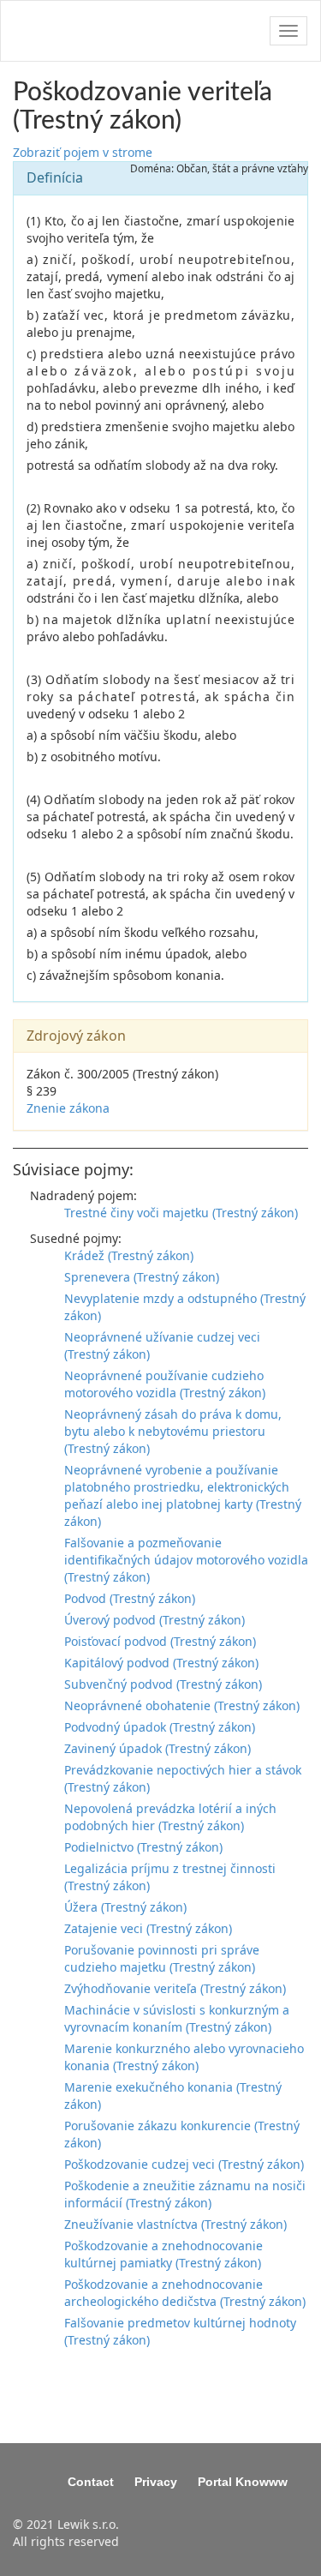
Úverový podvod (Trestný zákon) (155, 1620)
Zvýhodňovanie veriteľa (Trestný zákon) (175, 1988)
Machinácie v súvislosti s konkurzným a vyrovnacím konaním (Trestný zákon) (177, 2018)
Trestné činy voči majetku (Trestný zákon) (181, 1213)
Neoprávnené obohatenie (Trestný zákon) (182, 1705)
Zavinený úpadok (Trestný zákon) (158, 1748)
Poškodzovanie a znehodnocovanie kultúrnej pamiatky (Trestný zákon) (163, 2254)
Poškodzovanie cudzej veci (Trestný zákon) (184, 2164)
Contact (91, 2482)
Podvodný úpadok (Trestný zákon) (160, 1727)
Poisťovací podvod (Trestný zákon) (160, 1641)
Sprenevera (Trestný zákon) (142, 1277)
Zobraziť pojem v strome (83, 152)
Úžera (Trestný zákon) (125, 1907)
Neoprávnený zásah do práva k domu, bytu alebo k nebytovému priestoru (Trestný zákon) (173, 1431)
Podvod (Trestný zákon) (130, 1598)
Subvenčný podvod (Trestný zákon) (163, 1684)
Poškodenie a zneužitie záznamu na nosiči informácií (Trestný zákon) (185, 2194)
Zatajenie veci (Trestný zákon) (148, 1928)
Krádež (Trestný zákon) (129, 1255)
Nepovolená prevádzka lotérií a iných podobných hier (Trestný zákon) (170, 1817)
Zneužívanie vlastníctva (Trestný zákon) (175, 2224)
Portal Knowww (243, 2482)
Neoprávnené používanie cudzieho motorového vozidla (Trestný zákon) (165, 1384)
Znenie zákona (68, 1108)
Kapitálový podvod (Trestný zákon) (161, 1663)
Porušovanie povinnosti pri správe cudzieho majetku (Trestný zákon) (162, 1958)
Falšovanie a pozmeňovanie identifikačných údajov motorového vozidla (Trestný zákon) (186, 1560)
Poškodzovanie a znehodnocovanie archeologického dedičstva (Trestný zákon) (185, 2293)
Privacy (156, 2482)
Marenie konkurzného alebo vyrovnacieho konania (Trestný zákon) (184, 2057)
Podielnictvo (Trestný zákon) (143, 1847)
